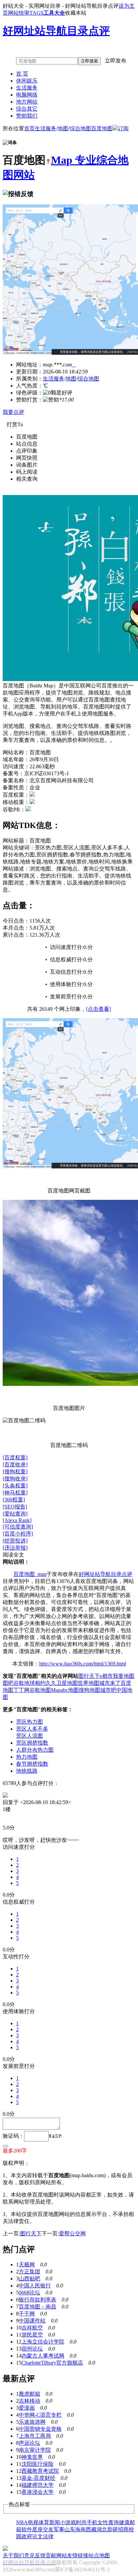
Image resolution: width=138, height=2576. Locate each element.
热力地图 (27, 1757)
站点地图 (99, 2555)
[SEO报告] (15, 1507)
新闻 (55, 2522)
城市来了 (110, 1683)
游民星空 (32, 2335)
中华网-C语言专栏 (40, 2415)
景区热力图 (29, 1722)
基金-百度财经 (38, 2478)
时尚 (81, 2522)
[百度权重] (15, 1458)
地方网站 (27, 102)
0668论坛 (29, 2293)
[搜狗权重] (15, 1472)
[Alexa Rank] (17, 1520)
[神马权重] (15, 1493)
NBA (22, 2522)
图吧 (8, 1683)
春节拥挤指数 (32, 1764)
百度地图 (102, 128)
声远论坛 (29, 2443)
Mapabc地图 (65, 1690)
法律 (48, 2536)
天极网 (27, 2265)
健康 (124, 2522)
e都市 (106, 1676)
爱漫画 (27, 2408)
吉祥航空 (32, 2328)
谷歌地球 (24, 1683)
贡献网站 (56, 2555)
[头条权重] (15, 1486)
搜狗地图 (89, 1690)
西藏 (91, 2529)
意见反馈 (35, 2555)
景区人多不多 (32, 1729)
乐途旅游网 (32, 2422)
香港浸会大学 (38, 2492)
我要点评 (13, 412)
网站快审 (19, 13)
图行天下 (89, 1676)
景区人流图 (29, 1736)
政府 (27, 2536)
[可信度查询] (18, 1527)
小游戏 (68, 2522)
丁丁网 (21, 1690)
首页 (29, 128)
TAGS (37, 13)
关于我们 (13, 2555)
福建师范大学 (38, 2485)
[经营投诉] (15, 1541)
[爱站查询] (15, 1514)
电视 (33, 2522)
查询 (114, 2522)
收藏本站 (76, 13)
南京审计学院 (35, 2450)
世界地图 (88, 1683)
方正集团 (29, 2272)
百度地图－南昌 (38, 2307)
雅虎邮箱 (29, 2394)
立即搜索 (89, 61)
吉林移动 (29, 2401)
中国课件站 (32, 2321)
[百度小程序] (18, 1534)
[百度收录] (15, 1465)
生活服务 (27, 88)
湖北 (102, 2529)
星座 (38, 2529)
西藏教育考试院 (40, 2471)
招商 (123, 2529)
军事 (59, 2529)
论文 (38, 2536)
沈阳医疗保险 (38, 2464)
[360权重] (14, 1500)
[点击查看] (98, 1009)
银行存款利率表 (38, 2300)
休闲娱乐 (27, 81)
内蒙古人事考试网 (43, 2356)
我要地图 (124, 1676)
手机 (92, 2522)
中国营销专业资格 (40, 2429)
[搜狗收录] (15, 1479)
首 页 (22, 74)
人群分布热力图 (35, 1750)
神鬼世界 (32, 2457)
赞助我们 (27, 116)
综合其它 (27, 109)
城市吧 (108, 1690)
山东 (70, 2529)
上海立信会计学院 (43, 2342)
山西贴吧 (29, 2279)
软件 (27, 2529)
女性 (103, 2522)
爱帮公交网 (72, 2233)
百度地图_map (30, 1574)
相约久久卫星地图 (56, 1683)
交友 (48, 2529)
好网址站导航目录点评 (106, 1574)
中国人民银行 (35, 2286)
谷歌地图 (40, 1690)
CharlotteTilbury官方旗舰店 (52, 2363)
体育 (44, 2522)
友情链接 (78, 2555)
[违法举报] (15, 1548)
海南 (80, 2529)
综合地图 (80, 128)
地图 (63, 128)
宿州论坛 (32, 2349)
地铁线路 (27, 1771)
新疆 (113, 2529)
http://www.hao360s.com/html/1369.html (83, 1664)
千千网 (27, 2314)
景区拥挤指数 (32, 1743)
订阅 (123, 128)
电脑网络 (27, 95)
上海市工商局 (35, 2436)
